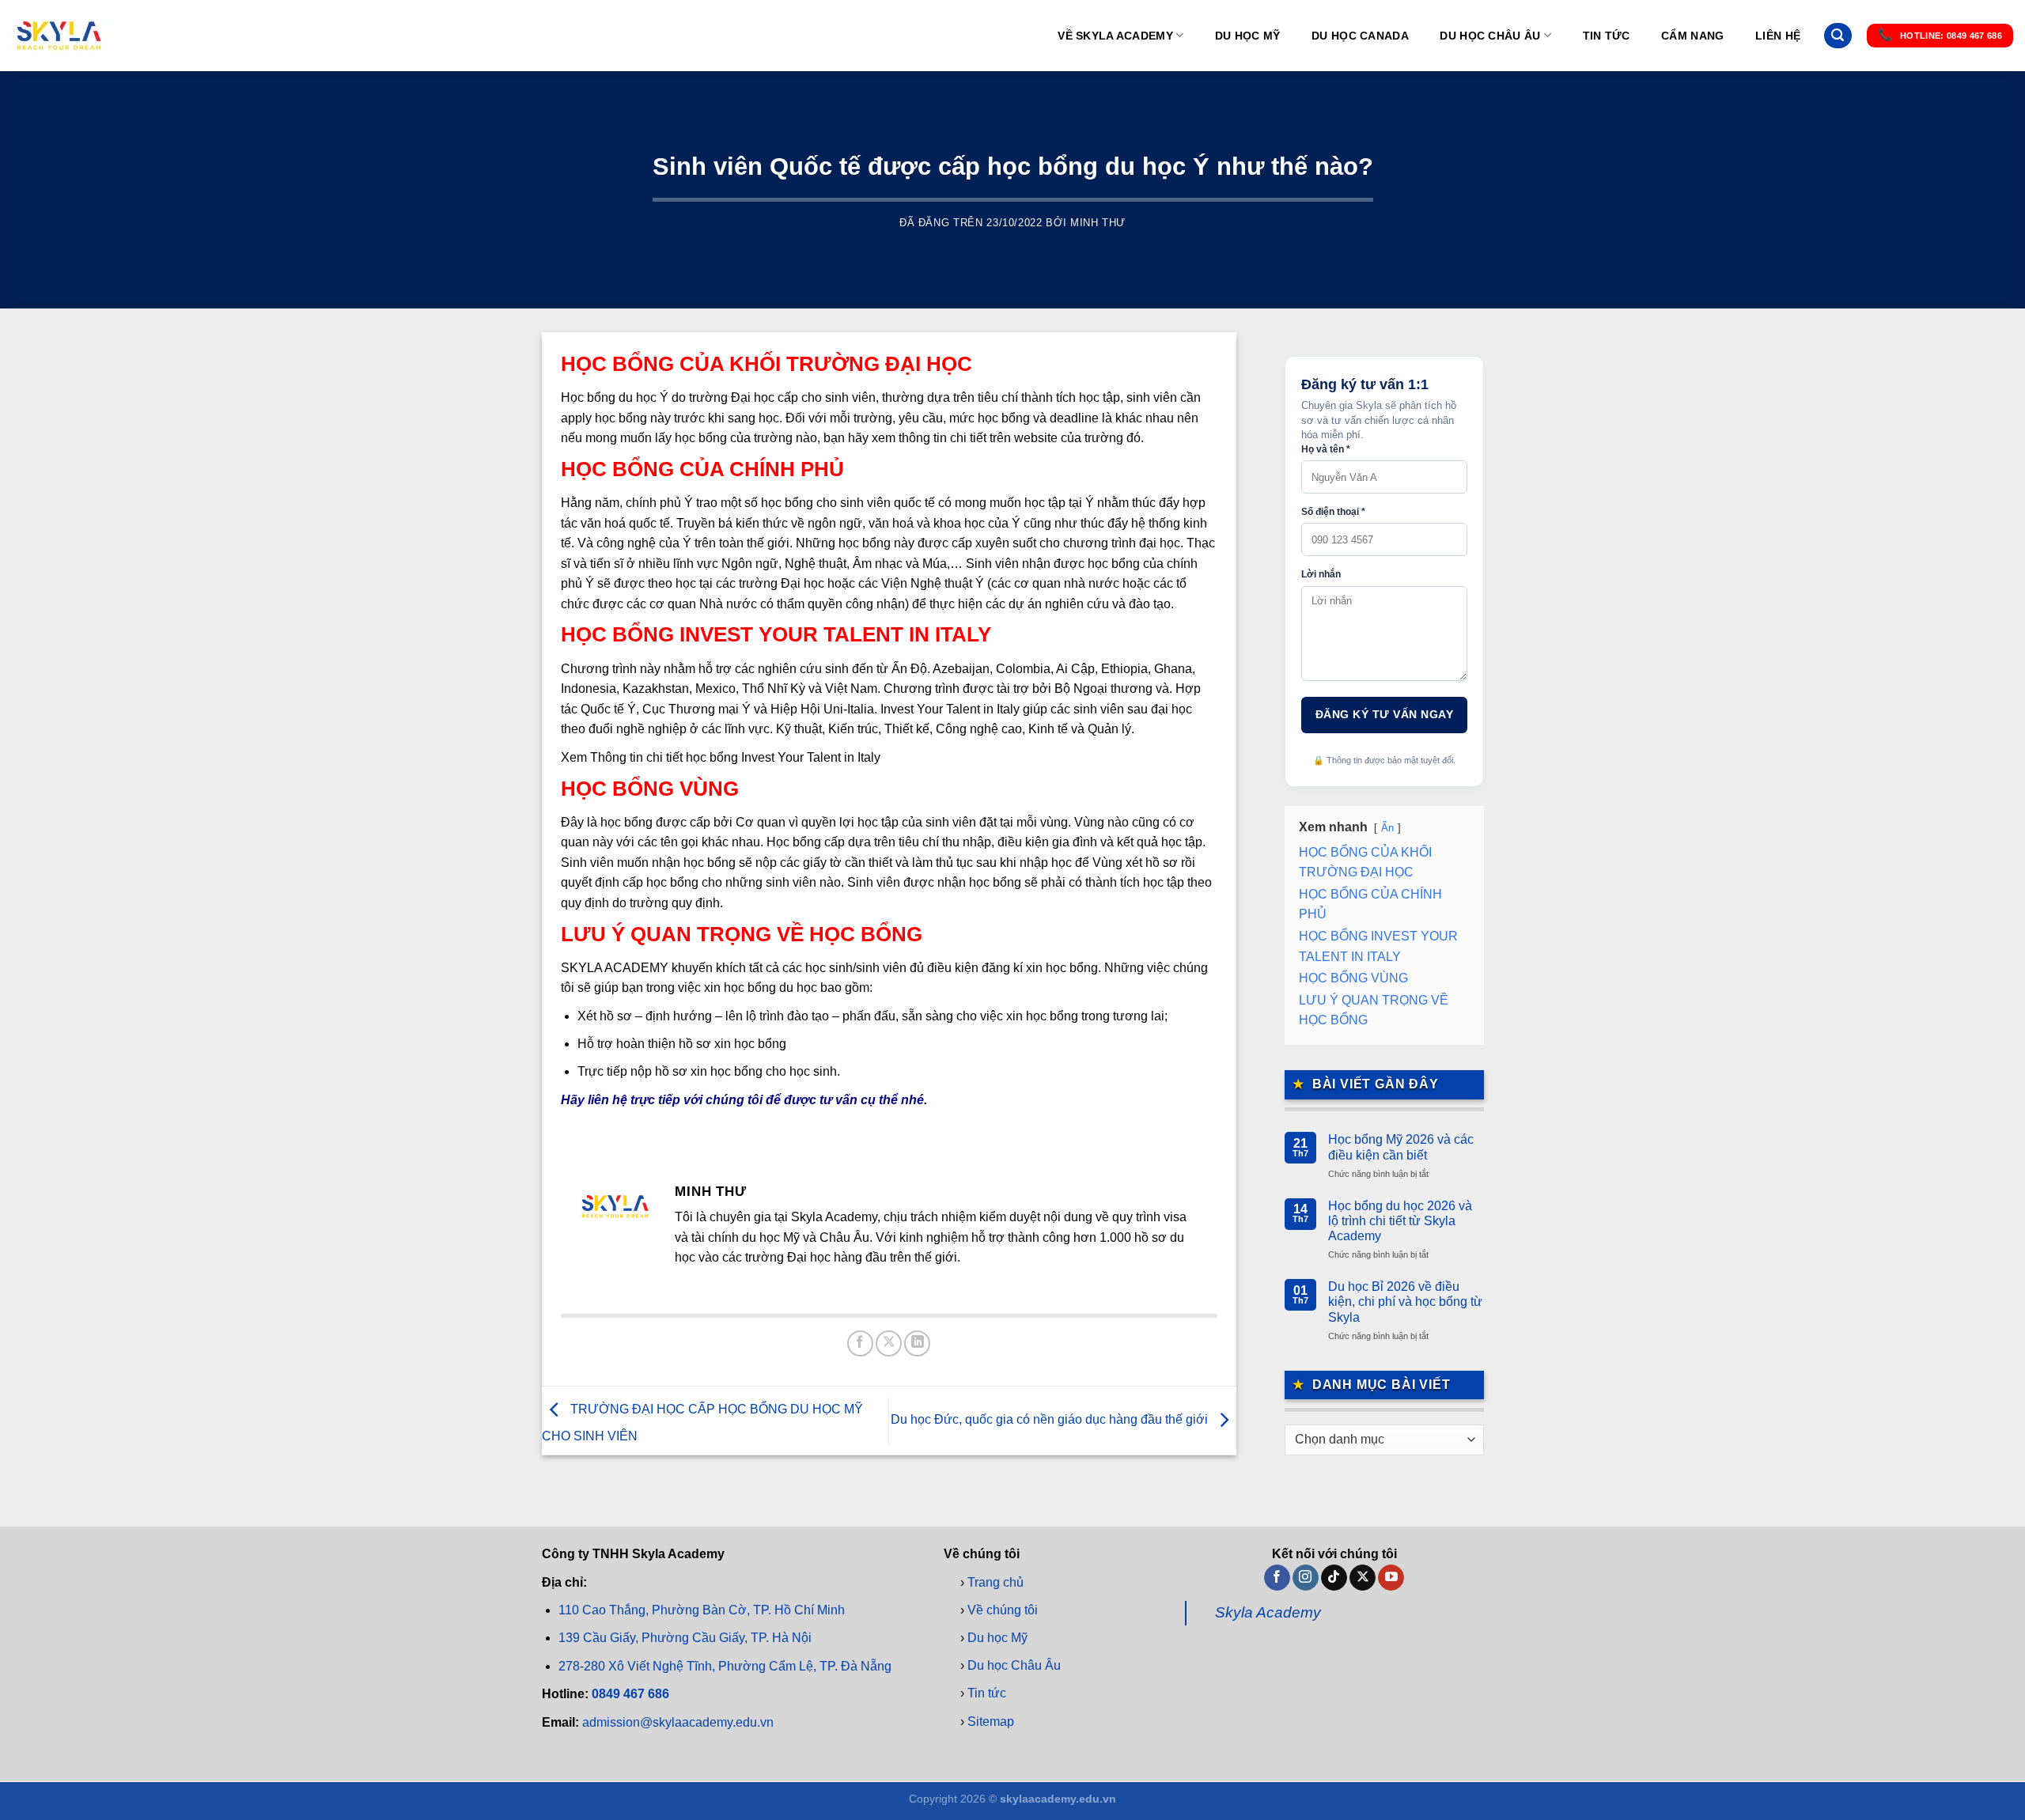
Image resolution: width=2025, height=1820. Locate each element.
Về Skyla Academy (1115, 36)
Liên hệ (1778, 36)
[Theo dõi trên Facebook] (1277, 1578)
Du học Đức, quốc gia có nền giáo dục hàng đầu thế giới (1051, 1420)
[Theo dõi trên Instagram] (1306, 1578)
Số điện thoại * (1333, 512)
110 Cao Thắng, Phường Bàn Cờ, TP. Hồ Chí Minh (702, 1611)
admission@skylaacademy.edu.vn (678, 1722)
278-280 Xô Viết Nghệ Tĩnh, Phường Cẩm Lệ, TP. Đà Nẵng (725, 1666)
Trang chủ (995, 1582)
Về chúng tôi (1003, 1610)
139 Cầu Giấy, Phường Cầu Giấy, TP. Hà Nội (685, 1638)
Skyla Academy (1268, 1613)
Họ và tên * (1326, 449)
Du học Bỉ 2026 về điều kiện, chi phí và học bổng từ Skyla (1405, 1302)
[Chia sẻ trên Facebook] (860, 1343)
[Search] (1838, 36)
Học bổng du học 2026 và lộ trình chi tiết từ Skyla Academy (1400, 1221)
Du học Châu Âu (1490, 36)
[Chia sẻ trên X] (889, 1343)
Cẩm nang (1692, 36)
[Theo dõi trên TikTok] (1334, 1578)
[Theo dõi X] (1363, 1578)
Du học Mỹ (1248, 36)
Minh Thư (1098, 223)
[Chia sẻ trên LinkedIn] (917, 1343)
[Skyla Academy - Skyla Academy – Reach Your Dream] (59, 36)
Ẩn (1387, 828)
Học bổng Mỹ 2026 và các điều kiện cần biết (1401, 1147)
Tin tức (1607, 36)
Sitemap (991, 1722)
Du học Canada (1360, 36)
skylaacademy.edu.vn (1058, 1799)
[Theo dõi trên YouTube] (1391, 1578)
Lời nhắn (1321, 574)
